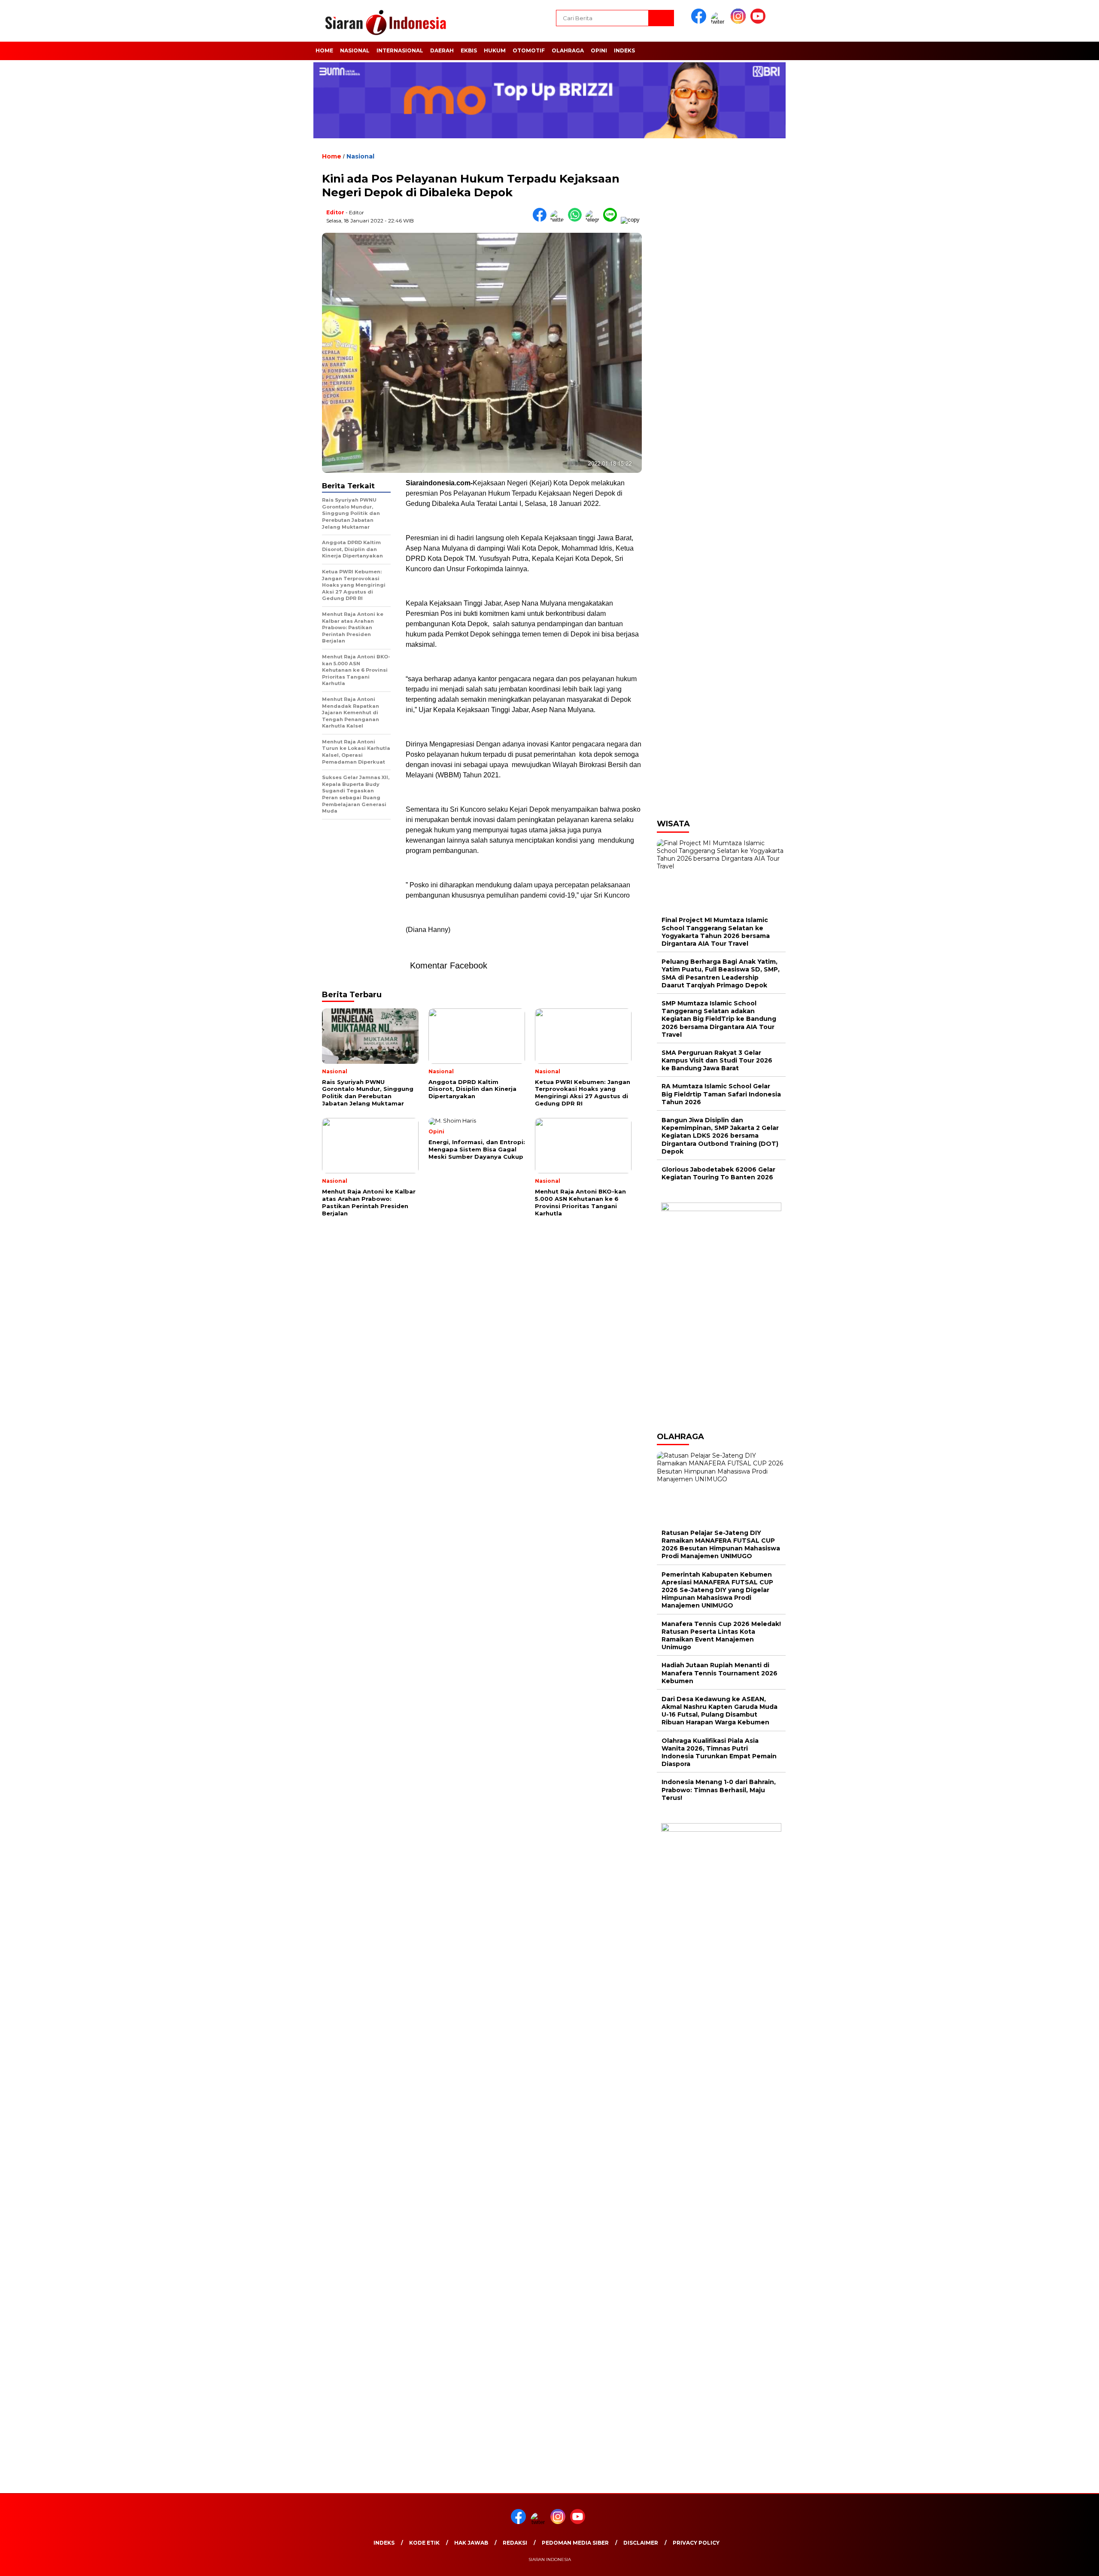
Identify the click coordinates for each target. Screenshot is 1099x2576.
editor (335, 212)
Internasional (400, 50)
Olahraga (568, 50)
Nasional (355, 50)
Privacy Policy (696, 2543)
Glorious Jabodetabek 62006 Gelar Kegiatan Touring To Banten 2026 (718, 1173)
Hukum (495, 50)
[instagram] (740, 22)
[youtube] (759, 22)
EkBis (469, 50)
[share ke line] (612, 220)
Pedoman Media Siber (575, 2543)
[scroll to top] (1059, 2563)
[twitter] (720, 22)
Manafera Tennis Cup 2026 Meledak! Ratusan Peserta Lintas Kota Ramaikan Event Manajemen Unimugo (721, 1636)
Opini (599, 50)
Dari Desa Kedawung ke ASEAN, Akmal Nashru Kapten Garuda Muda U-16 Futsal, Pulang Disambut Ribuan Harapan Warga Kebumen (720, 1711)
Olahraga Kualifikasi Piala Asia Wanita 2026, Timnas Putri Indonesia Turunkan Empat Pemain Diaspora (719, 1752)
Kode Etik (424, 2543)
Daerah (442, 50)
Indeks (624, 50)
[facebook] (700, 22)
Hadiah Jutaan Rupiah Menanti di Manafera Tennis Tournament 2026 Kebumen (720, 1673)
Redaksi (515, 2543)
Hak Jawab (471, 2543)
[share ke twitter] (559, 220)
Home (324, 50)
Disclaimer (641, 2543)
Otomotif (529, 50)
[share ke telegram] (594, 220)
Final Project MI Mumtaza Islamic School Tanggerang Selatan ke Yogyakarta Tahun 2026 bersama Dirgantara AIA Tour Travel (716, 932)
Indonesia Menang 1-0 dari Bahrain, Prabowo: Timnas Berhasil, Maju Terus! (719, 1790)
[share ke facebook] (542, 220)
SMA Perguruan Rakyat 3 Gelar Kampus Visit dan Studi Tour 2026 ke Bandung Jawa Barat (717, 1060)
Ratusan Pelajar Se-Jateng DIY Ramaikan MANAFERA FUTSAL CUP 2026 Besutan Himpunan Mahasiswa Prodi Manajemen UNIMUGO (721, 1545)
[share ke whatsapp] (577, 220)
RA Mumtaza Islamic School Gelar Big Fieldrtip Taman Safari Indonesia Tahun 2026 (721, 1094)
